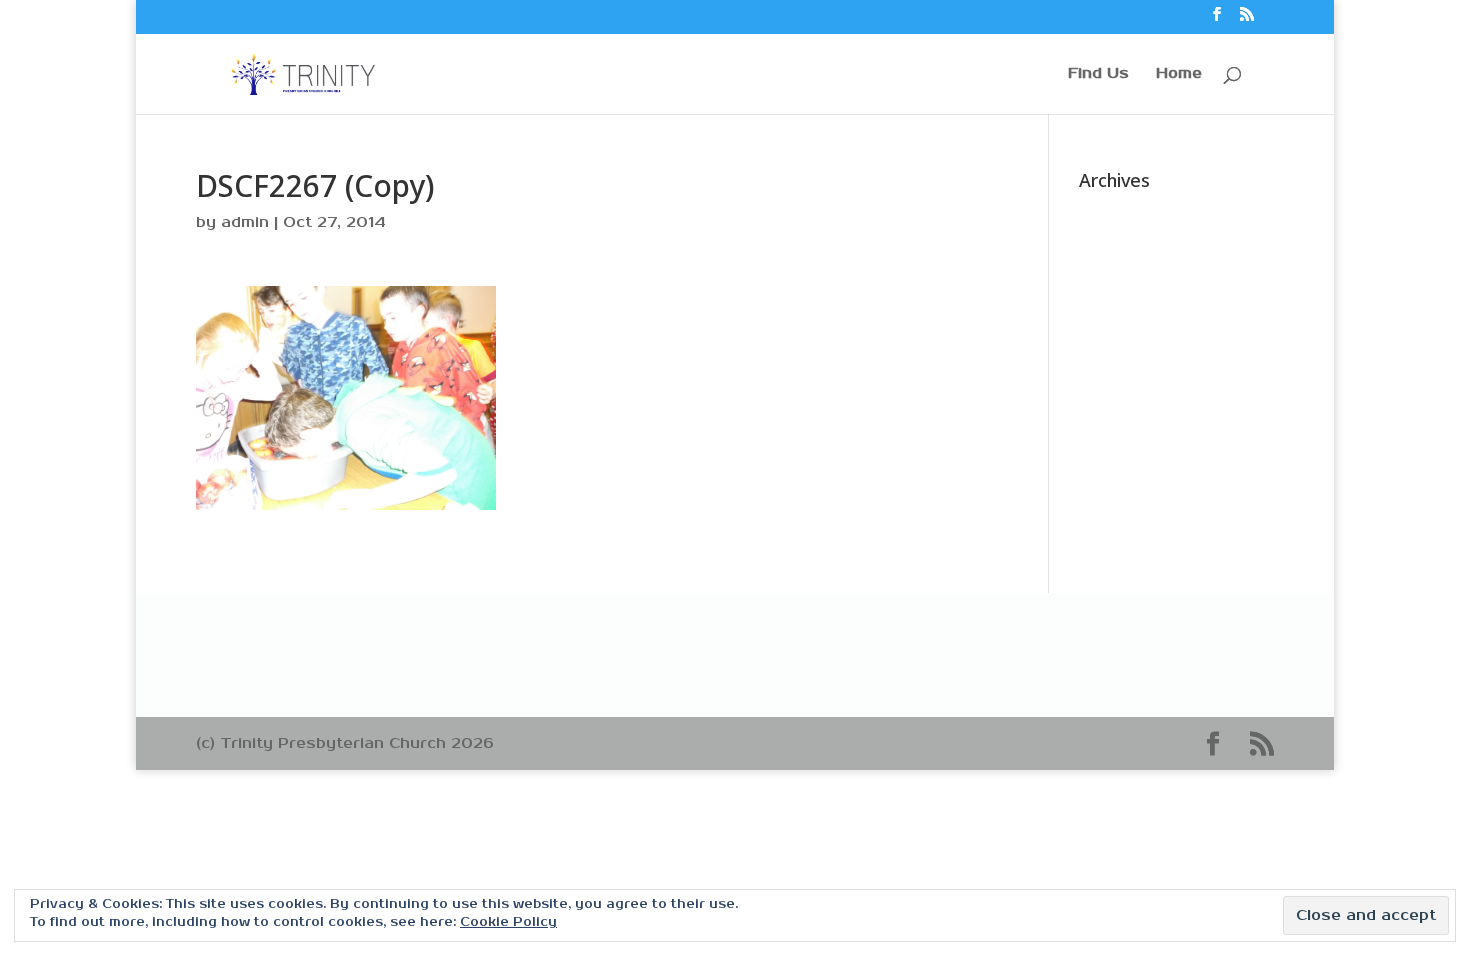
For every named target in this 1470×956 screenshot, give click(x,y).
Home (1179, 74)
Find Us (1098, 74)
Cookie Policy (508, 922)
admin (245, 222)
